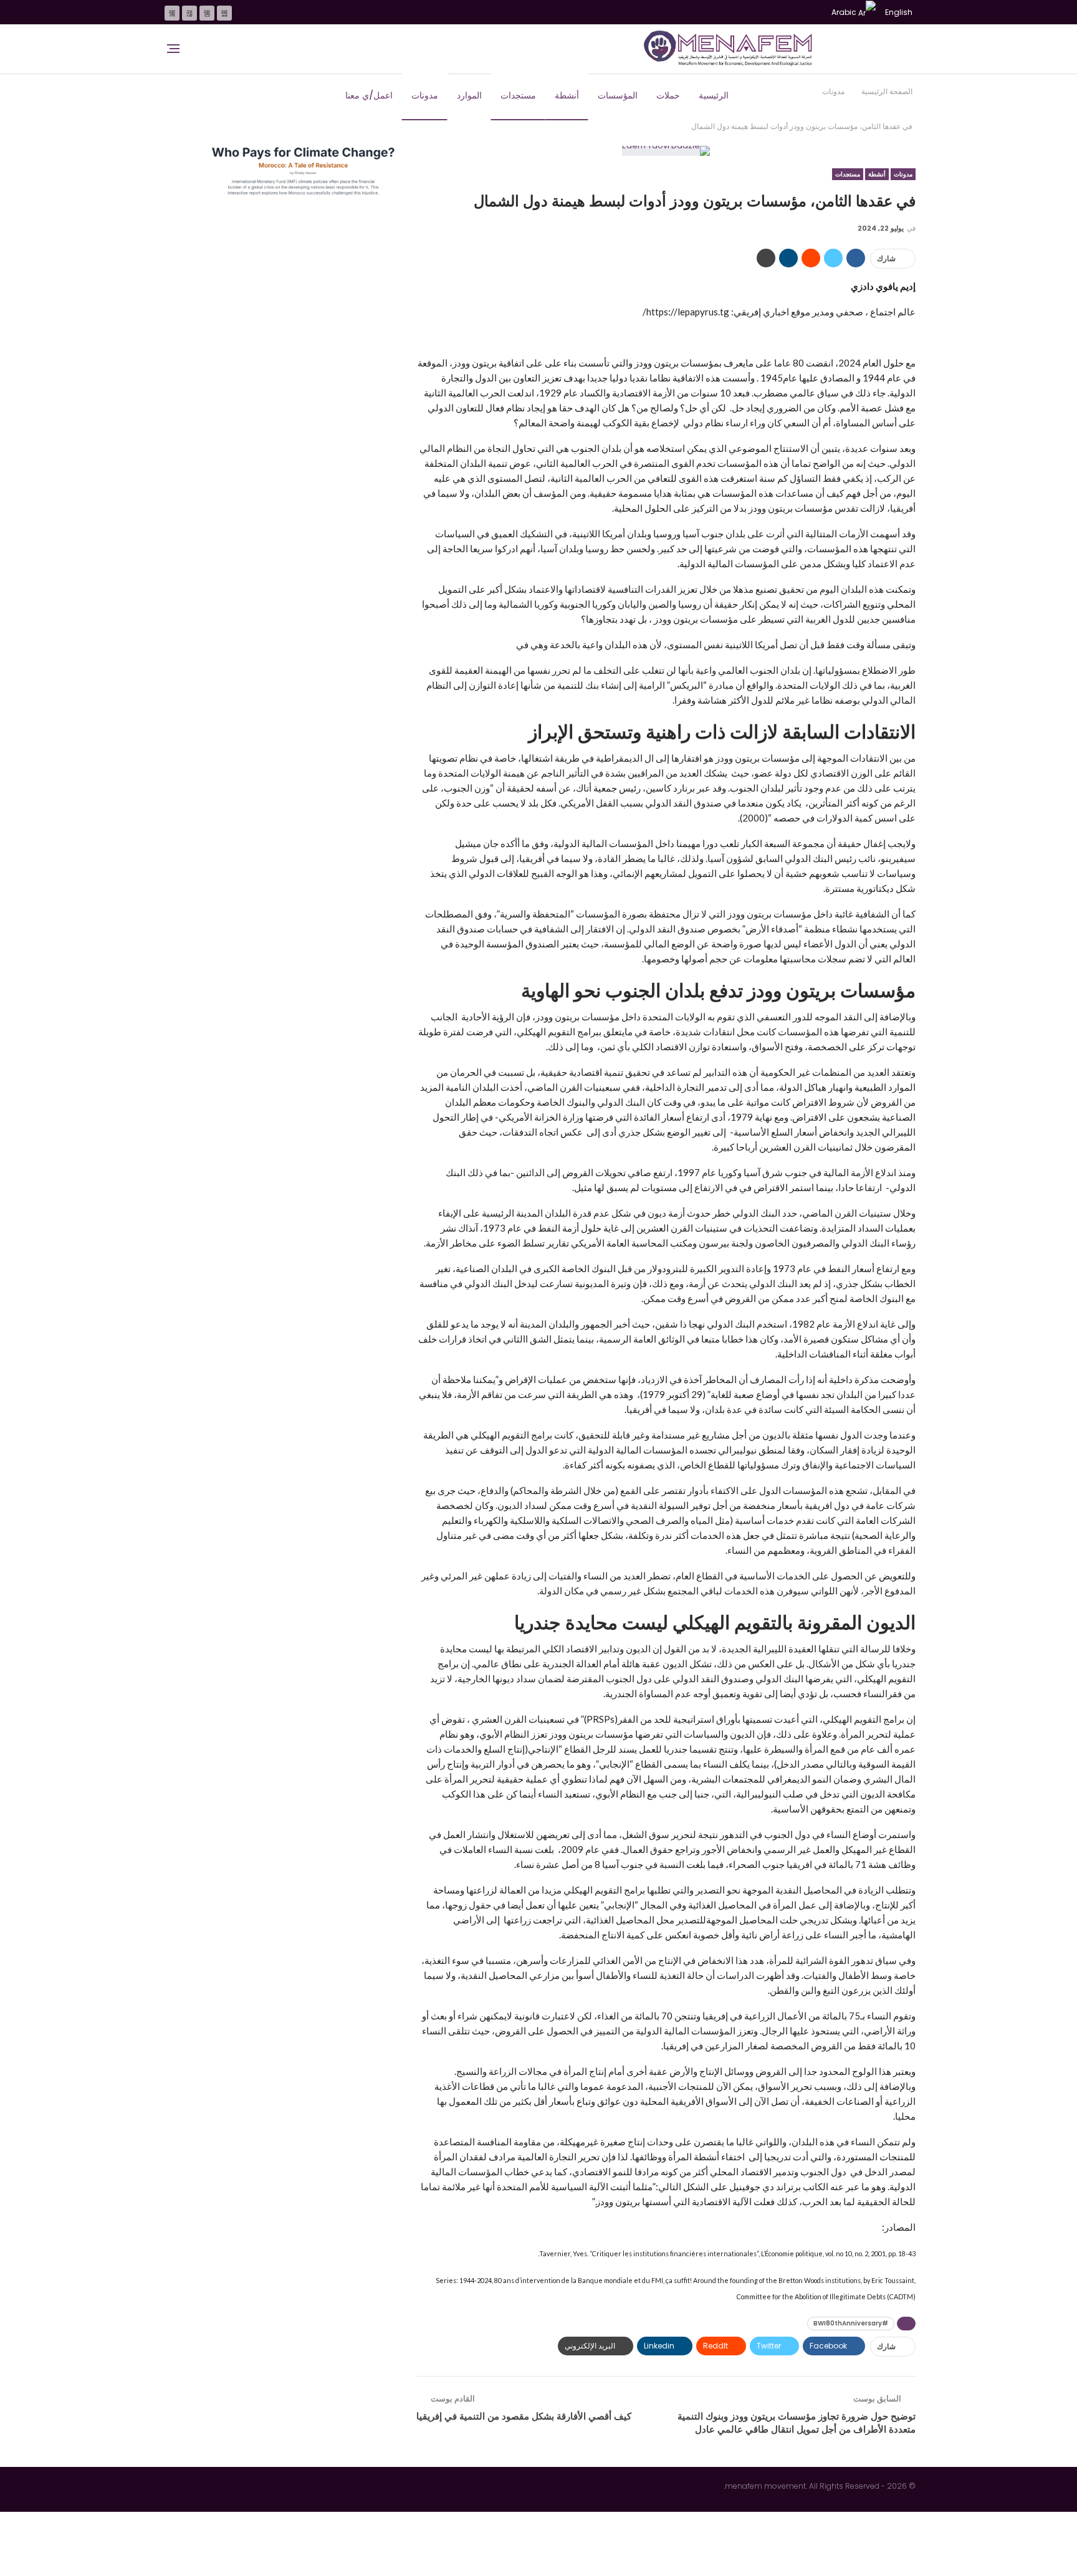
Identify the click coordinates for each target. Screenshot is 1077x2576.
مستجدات (518, 95)
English (899, 12)
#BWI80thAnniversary (851, 2323)
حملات (668, 95)
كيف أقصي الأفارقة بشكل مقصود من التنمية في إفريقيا (524, 2416)
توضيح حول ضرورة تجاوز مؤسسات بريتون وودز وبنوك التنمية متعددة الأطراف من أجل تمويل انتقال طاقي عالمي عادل (797, 2423)
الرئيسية (714, 95)
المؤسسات (618, 95)
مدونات (425, 95)
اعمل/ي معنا (369, 95)
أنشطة (567, 95)
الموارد (469, 95)
